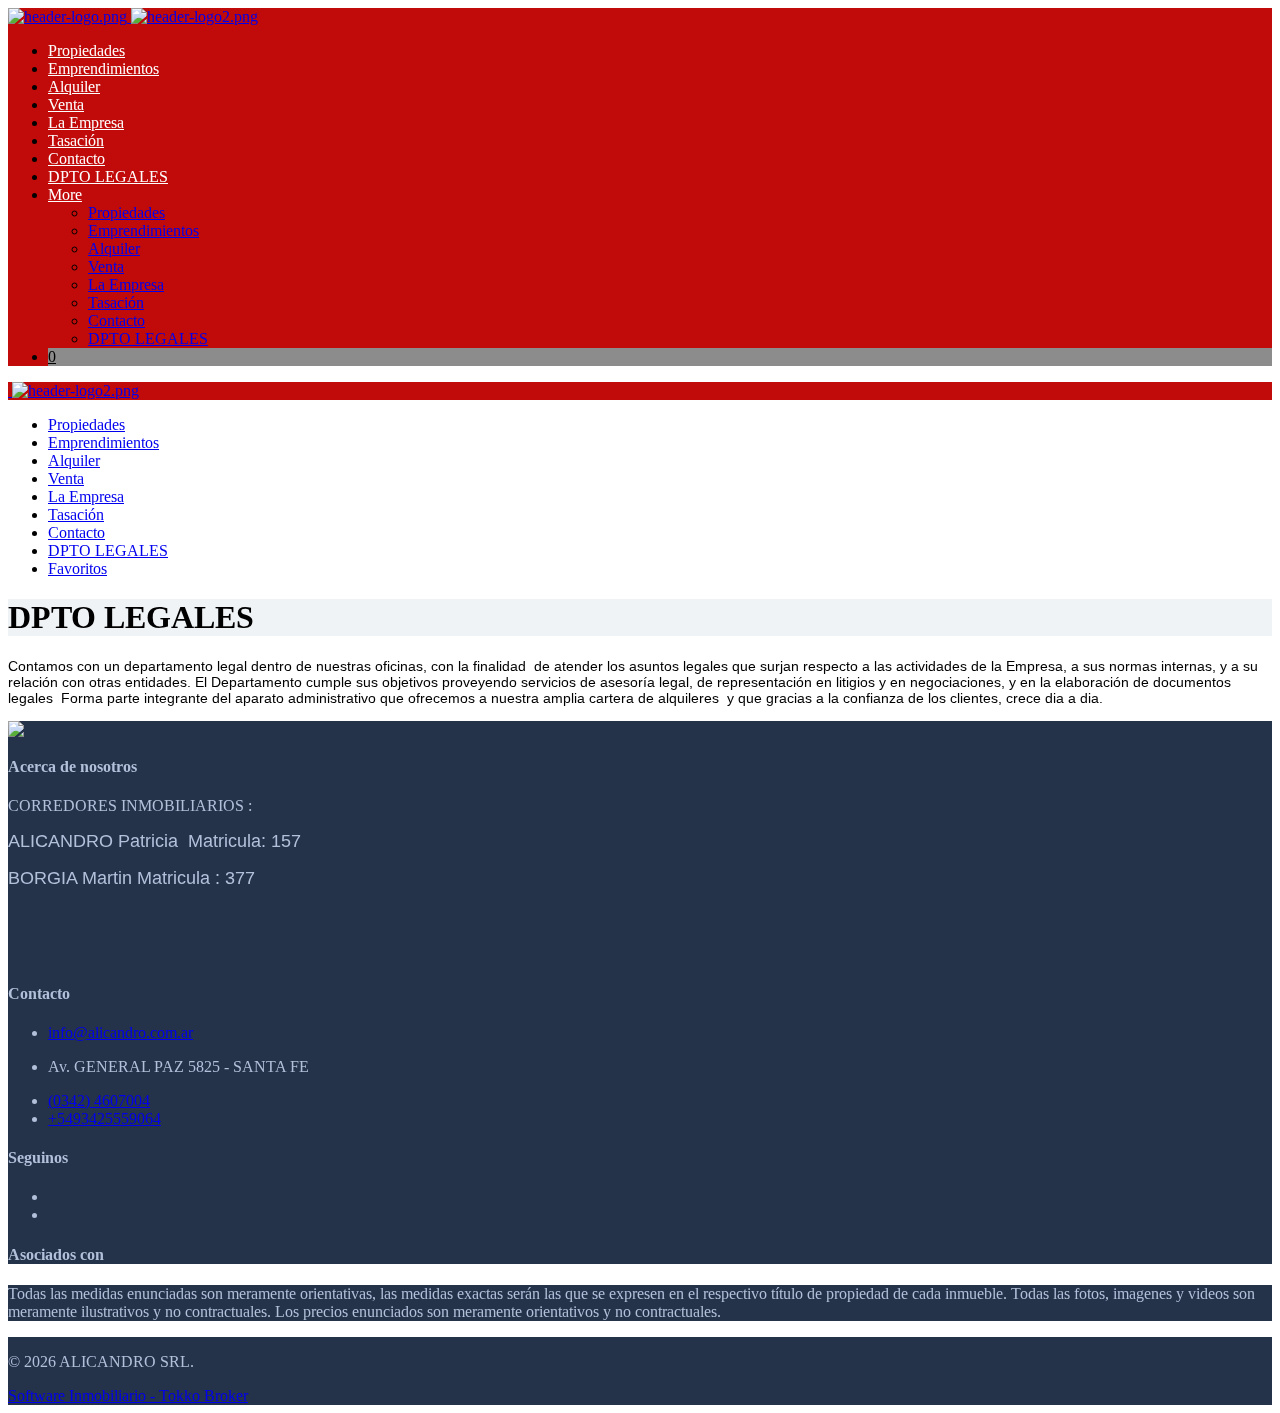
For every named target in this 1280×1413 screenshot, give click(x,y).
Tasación (76, 140)
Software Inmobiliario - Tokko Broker (128, 1395)
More (65, 194)
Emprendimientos (103, 68)
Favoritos (77, 568)
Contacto (76, 158)
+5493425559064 (104, 1118)
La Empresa (86, 122)
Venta (66, 104)
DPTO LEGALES (108, 176)
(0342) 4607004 (99, 1100)
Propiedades (86, 50)
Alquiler (74, 86)
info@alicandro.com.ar (120, 1032)
